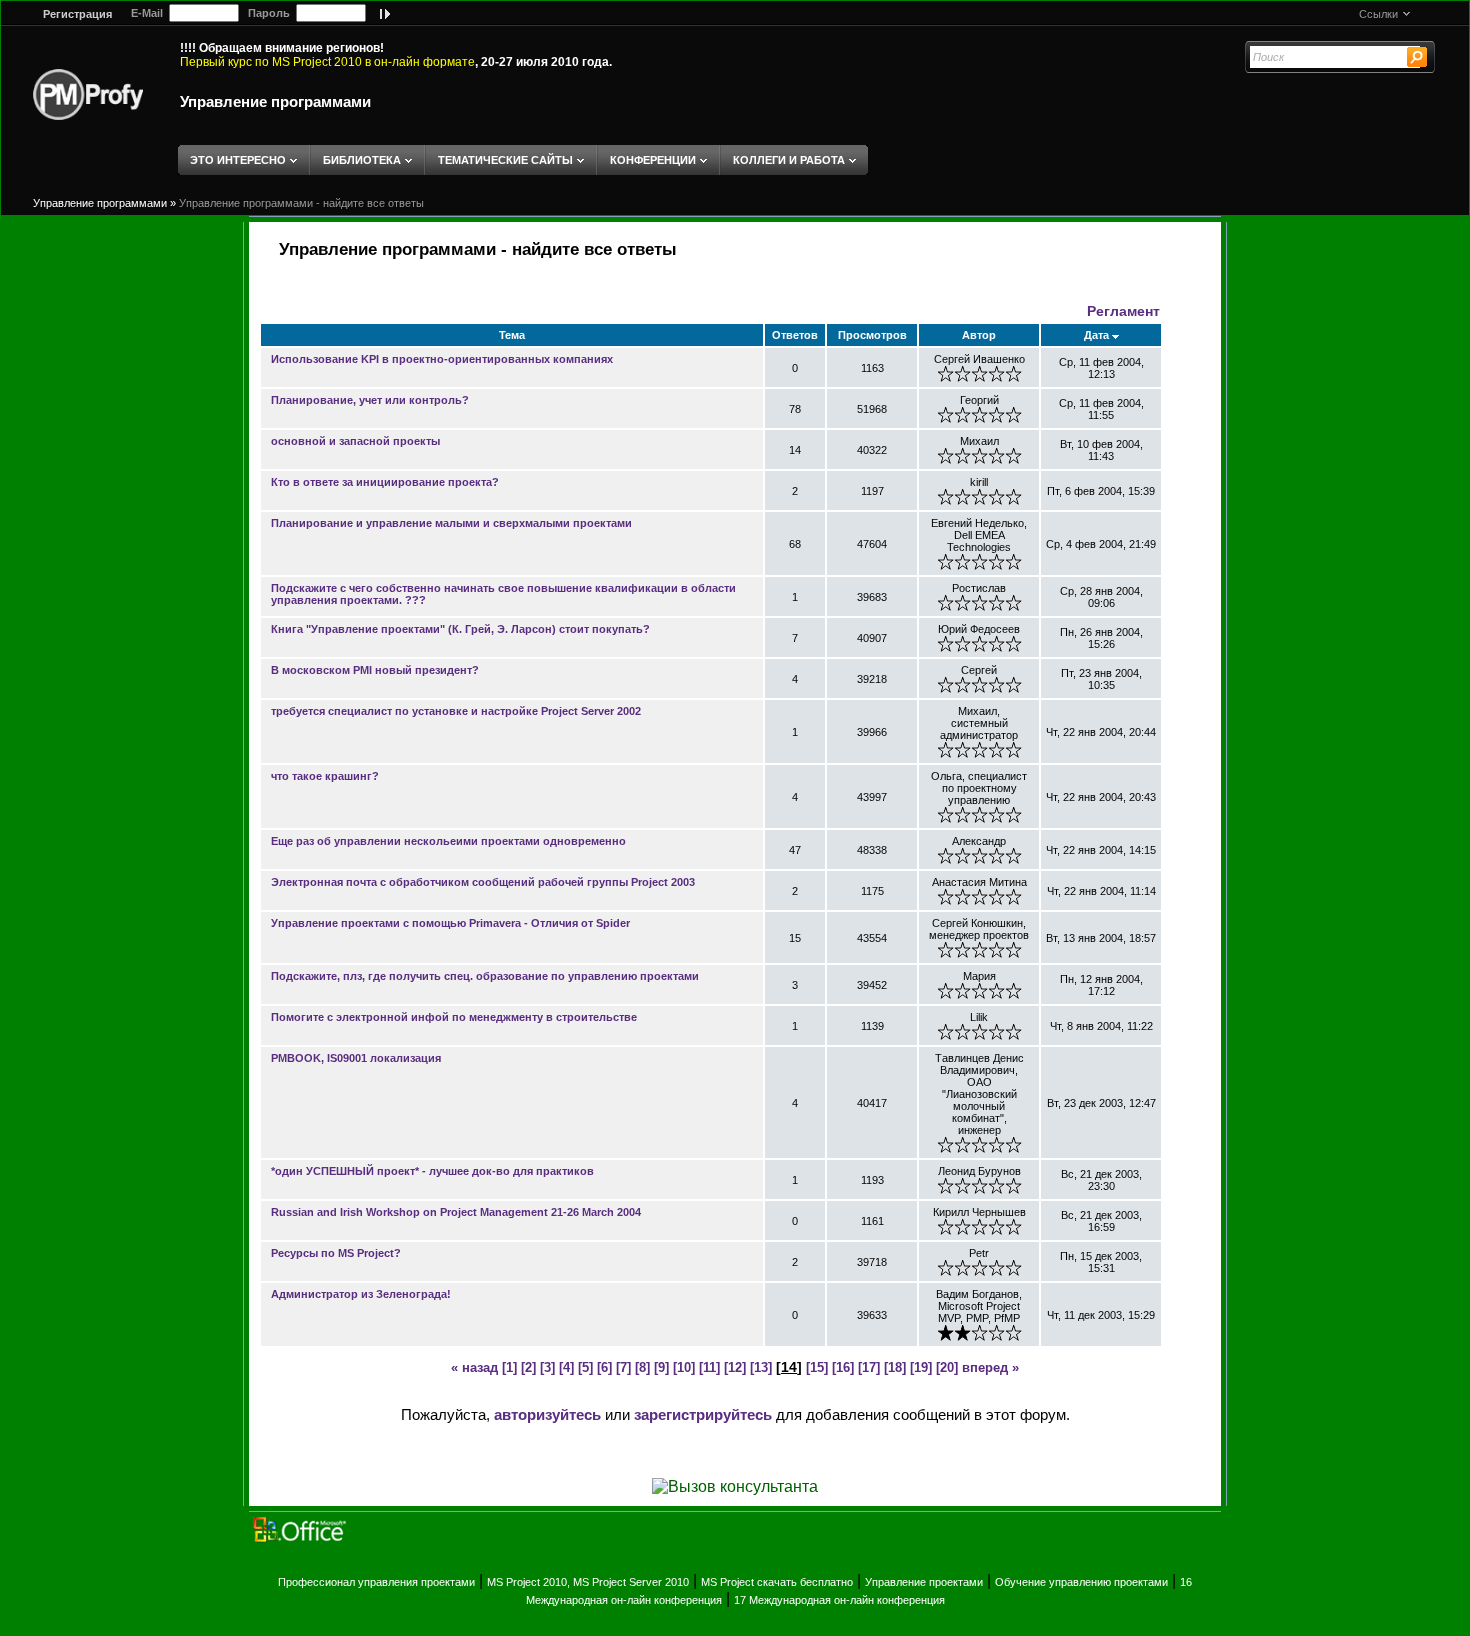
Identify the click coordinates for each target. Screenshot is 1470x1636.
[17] (869, 1367)
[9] (661, 1367)
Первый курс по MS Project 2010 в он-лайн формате (327, 62)
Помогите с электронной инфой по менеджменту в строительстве (454, 1017)
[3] (547, 1367)
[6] (604, 1367)
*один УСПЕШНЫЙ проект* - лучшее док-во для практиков (432, 1171)
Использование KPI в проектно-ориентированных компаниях (442, 359)
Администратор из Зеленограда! (361, 1294)
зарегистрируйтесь (703, 1414)
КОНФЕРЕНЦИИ (653, 160)
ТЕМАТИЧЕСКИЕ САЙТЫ (505, 160)
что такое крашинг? (325, 776)
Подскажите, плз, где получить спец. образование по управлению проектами (485, 976)
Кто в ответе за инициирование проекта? (385, 482)
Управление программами (275, 101)
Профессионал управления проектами (376, 1582)
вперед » (990, 1367)
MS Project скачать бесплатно (777, 1582)
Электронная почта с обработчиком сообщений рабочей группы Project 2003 (483, 882)
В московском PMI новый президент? (375, 670)
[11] (709, 1367)
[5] (585, 1367)
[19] (921, 1367)
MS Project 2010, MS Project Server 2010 (588, 1582)
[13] (761, 1367)
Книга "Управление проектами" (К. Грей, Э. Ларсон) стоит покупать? (460, 629)
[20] (947, 1367)
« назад (474, 1367)
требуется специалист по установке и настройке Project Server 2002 (456, 711)
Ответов (795, 335)
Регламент (1123, 311)
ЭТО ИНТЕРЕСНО (238, 160)
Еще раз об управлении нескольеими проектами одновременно (448, 841)
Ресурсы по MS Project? (336, 1253)
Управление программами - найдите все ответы (301, 203)
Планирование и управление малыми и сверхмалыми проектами (451, 523)
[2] (528, 1367)
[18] (895, 1367)
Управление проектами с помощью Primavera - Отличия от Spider (450, 923)
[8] (642, 1367)
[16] (843, 1367)
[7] (623, 1367)
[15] (817, 1367)
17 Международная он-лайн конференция (839, 1600)
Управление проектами (924, 1582)
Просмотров (872, 335)
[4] (566, 1367)
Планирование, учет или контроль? (370, 400)
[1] (509, 1367)
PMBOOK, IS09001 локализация (356, 1058)
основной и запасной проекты (355, 441)
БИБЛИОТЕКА (362, 160)
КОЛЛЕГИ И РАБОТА (789, 160)
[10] (684, 1367)
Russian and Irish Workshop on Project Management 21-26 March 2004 (456, 1212)
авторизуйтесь (547, 1414)
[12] (735, 1367)
